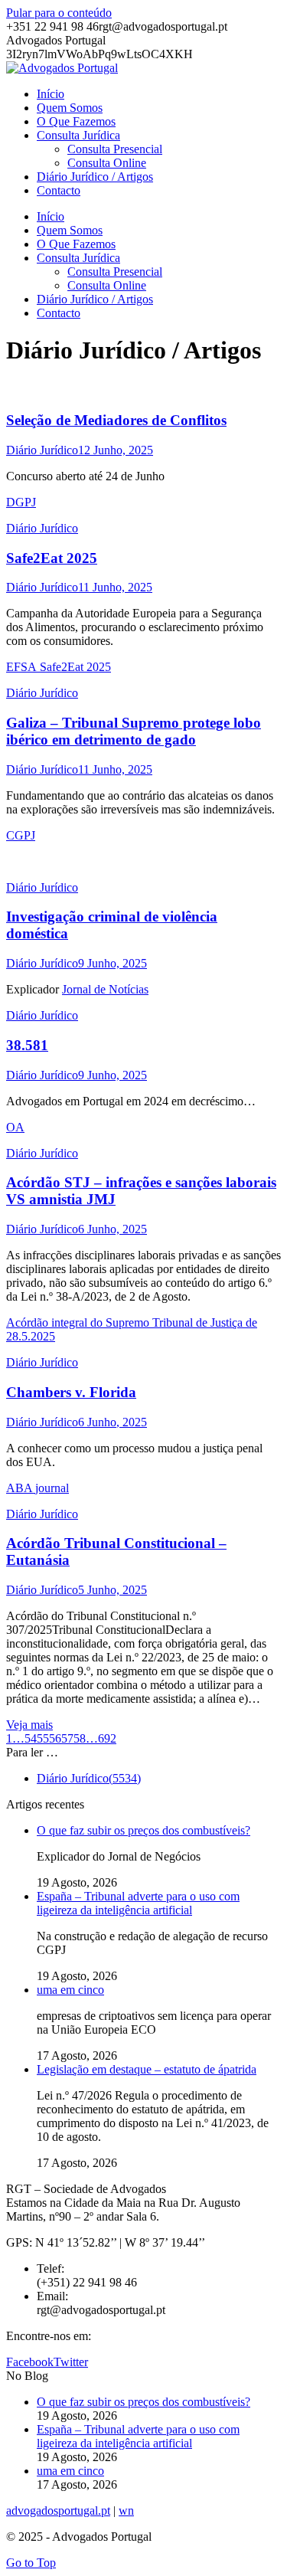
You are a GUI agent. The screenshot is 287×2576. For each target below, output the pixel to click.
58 (80, 1738)
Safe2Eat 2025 (52, 558)
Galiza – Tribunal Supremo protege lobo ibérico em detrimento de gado (134, 731)
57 (67, 1738)
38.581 (27, 1045)
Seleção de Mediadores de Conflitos (116, 420)
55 (43, 1738)
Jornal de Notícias (105, 989)
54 (31, 1738)
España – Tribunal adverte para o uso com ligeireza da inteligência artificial (138, 1903)
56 (55, 1738)
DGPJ (21, 502)
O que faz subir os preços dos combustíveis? (143, 1830)
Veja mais (29, 1725)
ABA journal (38, 1488)
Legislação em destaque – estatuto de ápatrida (147, 2069)
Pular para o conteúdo (59, 13)
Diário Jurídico (42, 450)
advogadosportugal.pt (58, 2511)
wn (126, 2511)
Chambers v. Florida (71, 1392)
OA (15, 1127)
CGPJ (21, 835)
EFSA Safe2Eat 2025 (59, 667)
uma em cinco (70, 1990)
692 (107, 1738)
